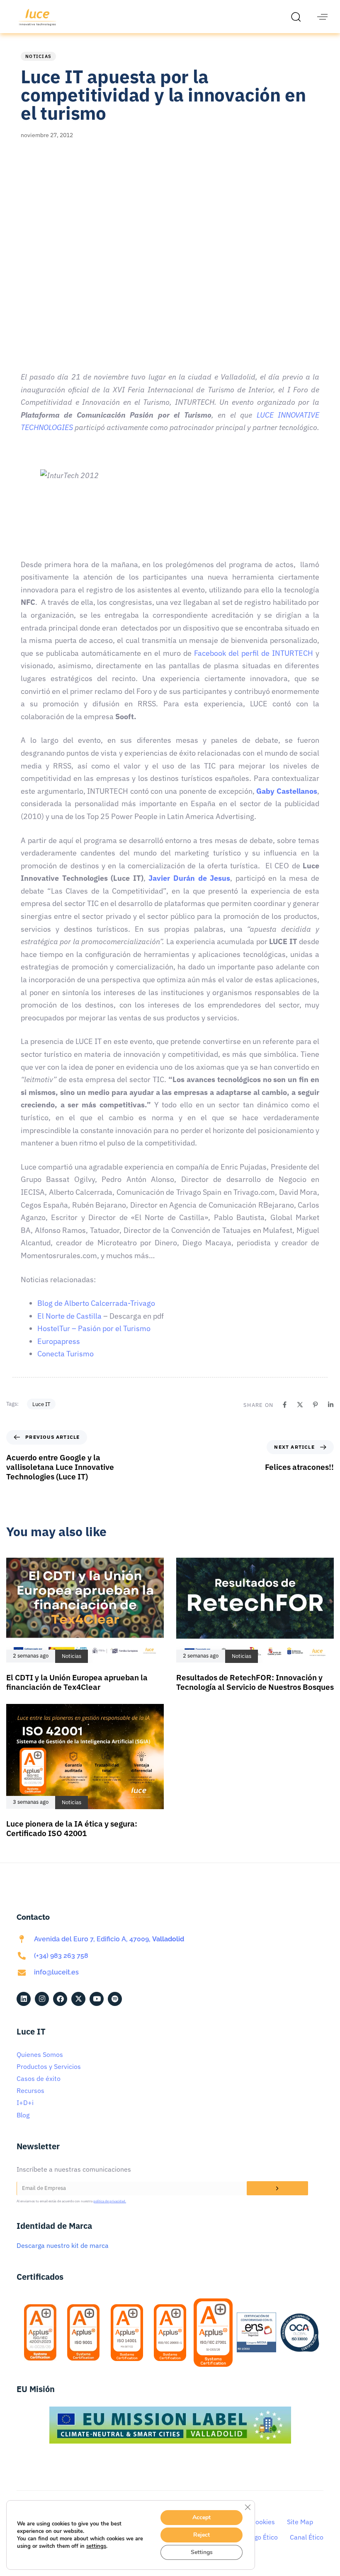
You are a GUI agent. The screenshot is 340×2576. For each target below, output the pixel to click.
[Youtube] (97, 1999)
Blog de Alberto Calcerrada (83, 1303)
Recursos (30, 2090)
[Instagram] (42, 1999)
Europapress (59, 1341)
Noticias (38, 56)
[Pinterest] (315, 1405)
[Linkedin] (331, 1405)
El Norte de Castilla (69, 1316)
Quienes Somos (40, 2054)
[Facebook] (285, 1405)
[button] (298, 17)
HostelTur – (58, 1328)
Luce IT (41, 1404)
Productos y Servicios (49, 2066)
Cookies (263, 2522)
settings (96, 2546)
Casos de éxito (39, 2078)
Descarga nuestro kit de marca (63, 2245)
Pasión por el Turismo (114, 1328)
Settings (202, 2552)
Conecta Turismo (66, 1354)
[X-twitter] (78, 1999)
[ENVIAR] (277, 2188)
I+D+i (25, 2102)
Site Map (300, 2522)
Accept (202, 2517)
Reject (202, 2535)
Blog (23, 2115)
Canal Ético (307, 2537)
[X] (300, 1405)
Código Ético (259, 2537)
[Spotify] (115, 1999)
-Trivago (141, 1303)
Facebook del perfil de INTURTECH (254, 653)
